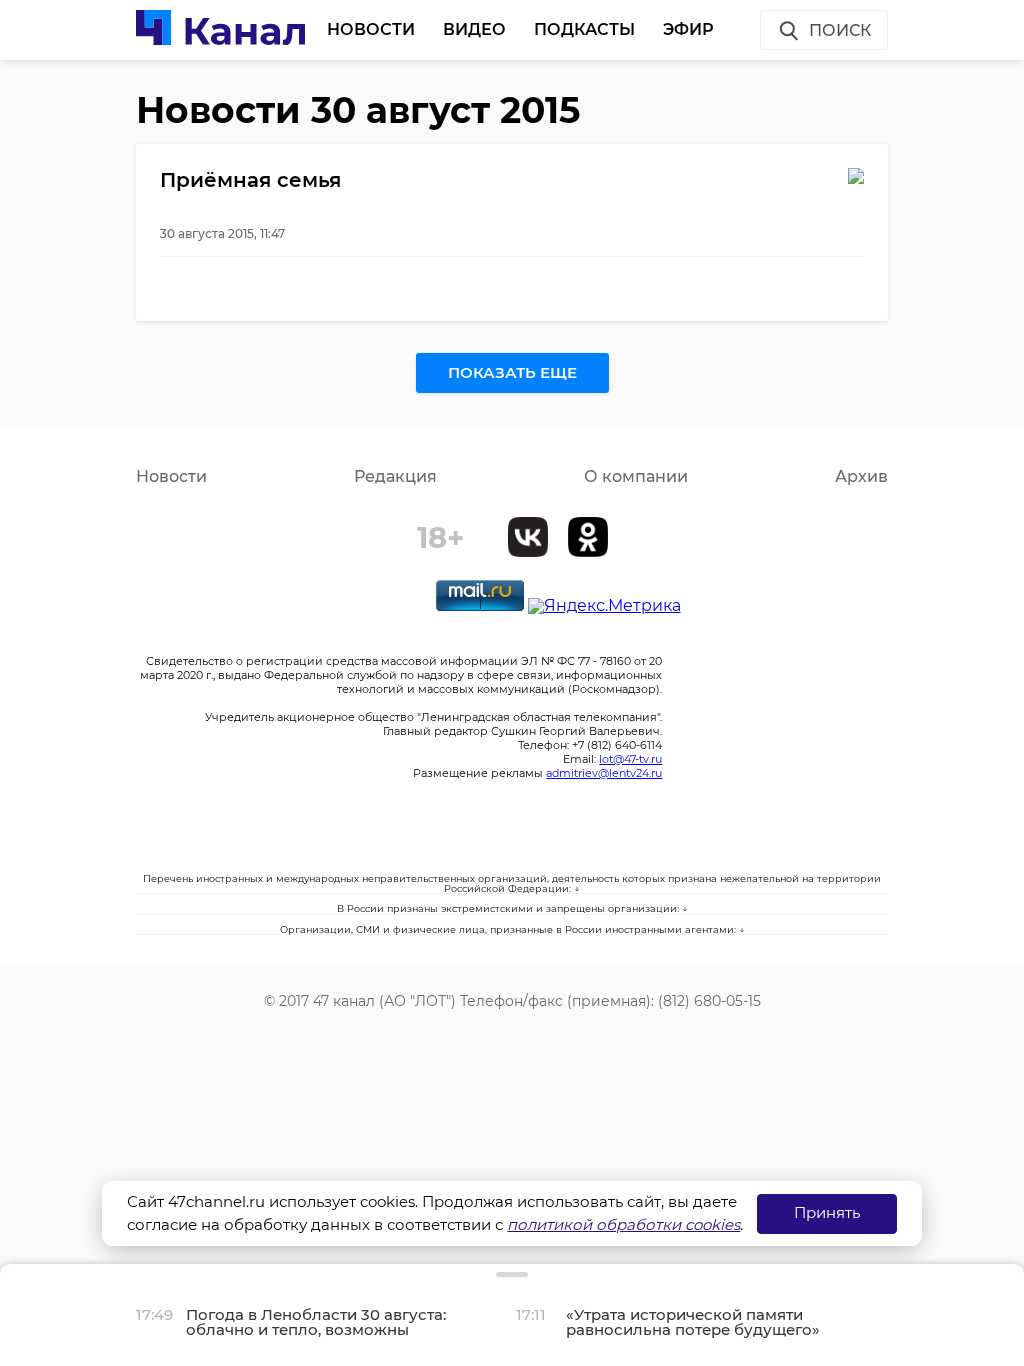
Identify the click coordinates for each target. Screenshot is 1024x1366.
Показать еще (512, 372)
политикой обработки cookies (623, 1224)
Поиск (840, 30)
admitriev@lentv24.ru (604, 773)
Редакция (395, 476)
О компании (636, 476)
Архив (861, 476)
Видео (474, 29)
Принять (827, 1212)
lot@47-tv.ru (630, 759)
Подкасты (584, 29)
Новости (371, 29)
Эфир (688, 29)
